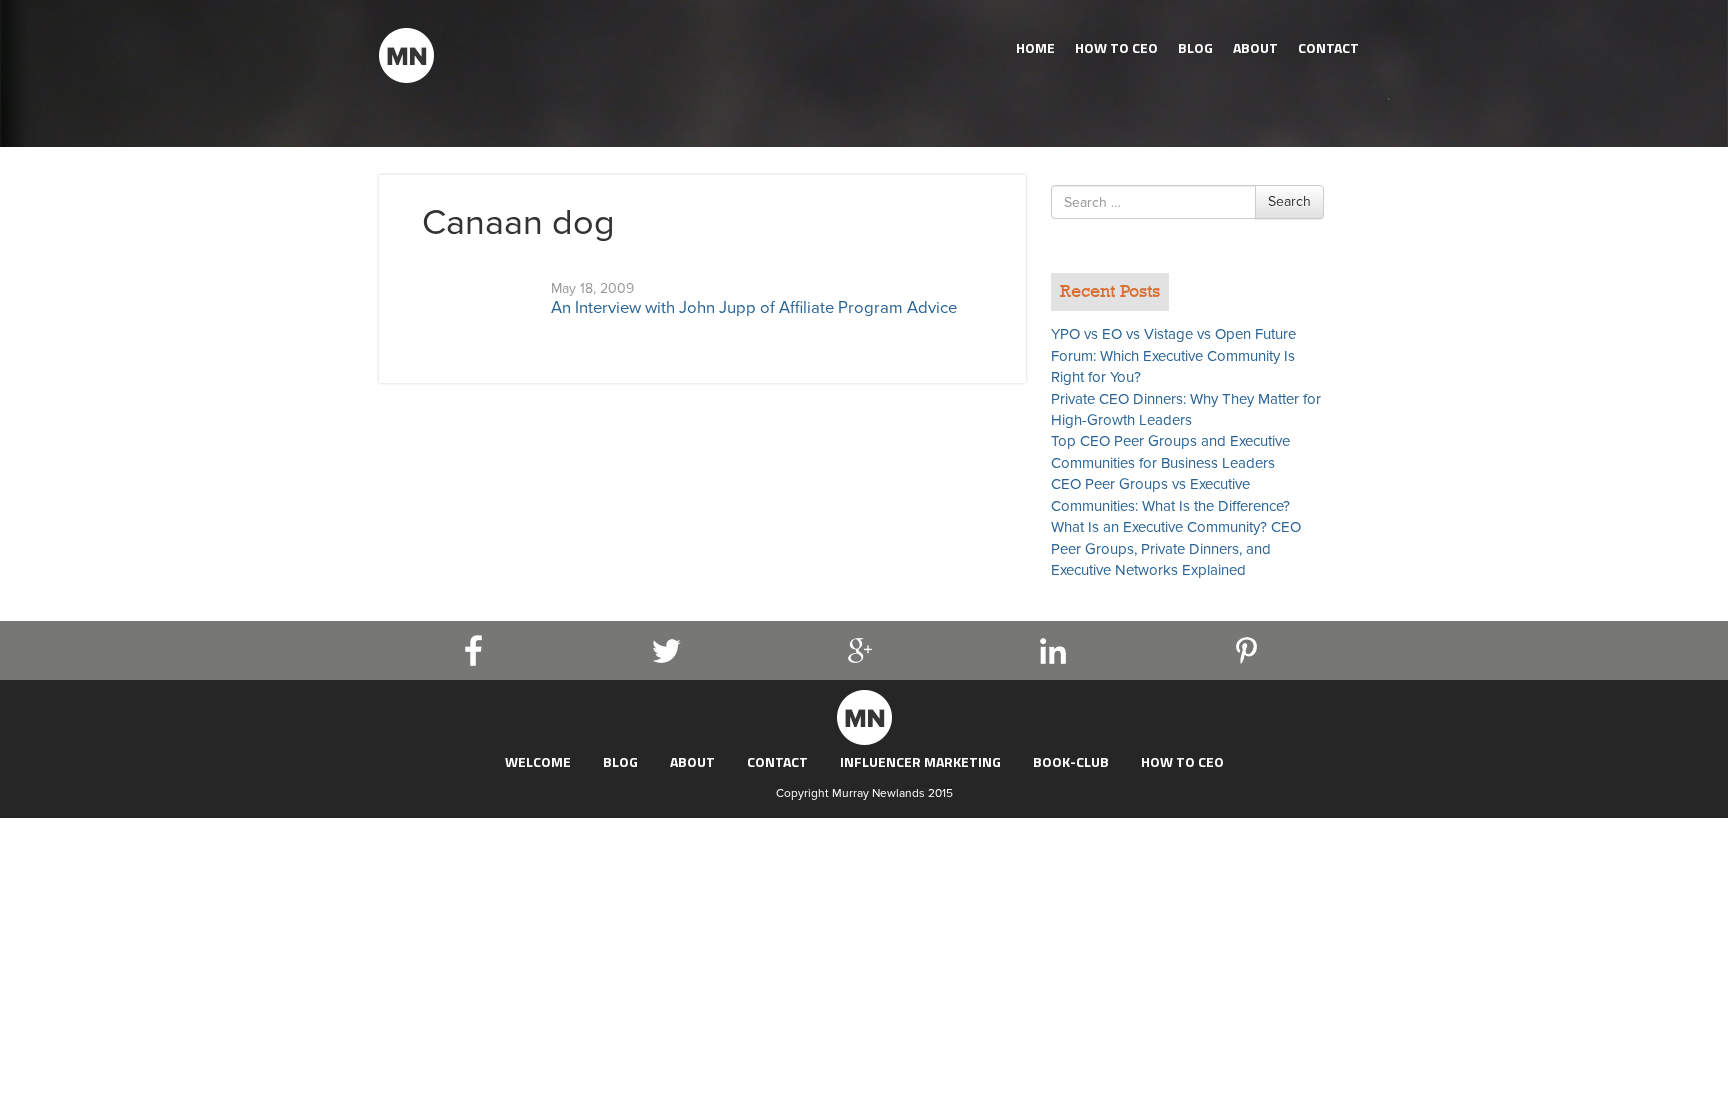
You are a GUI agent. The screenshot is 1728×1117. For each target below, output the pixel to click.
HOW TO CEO (1116, 47)
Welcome (538, 761)
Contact (1328, 47)
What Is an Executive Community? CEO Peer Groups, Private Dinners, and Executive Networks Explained (1176, 548)
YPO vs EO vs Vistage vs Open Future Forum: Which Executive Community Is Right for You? (1173, 355)
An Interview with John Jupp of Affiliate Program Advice (754, 308)
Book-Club (1071, 761)
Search (1289, 201)
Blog (1195, 47)
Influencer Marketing (920, 761)
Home (1035, 47)
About (1255, 47)
